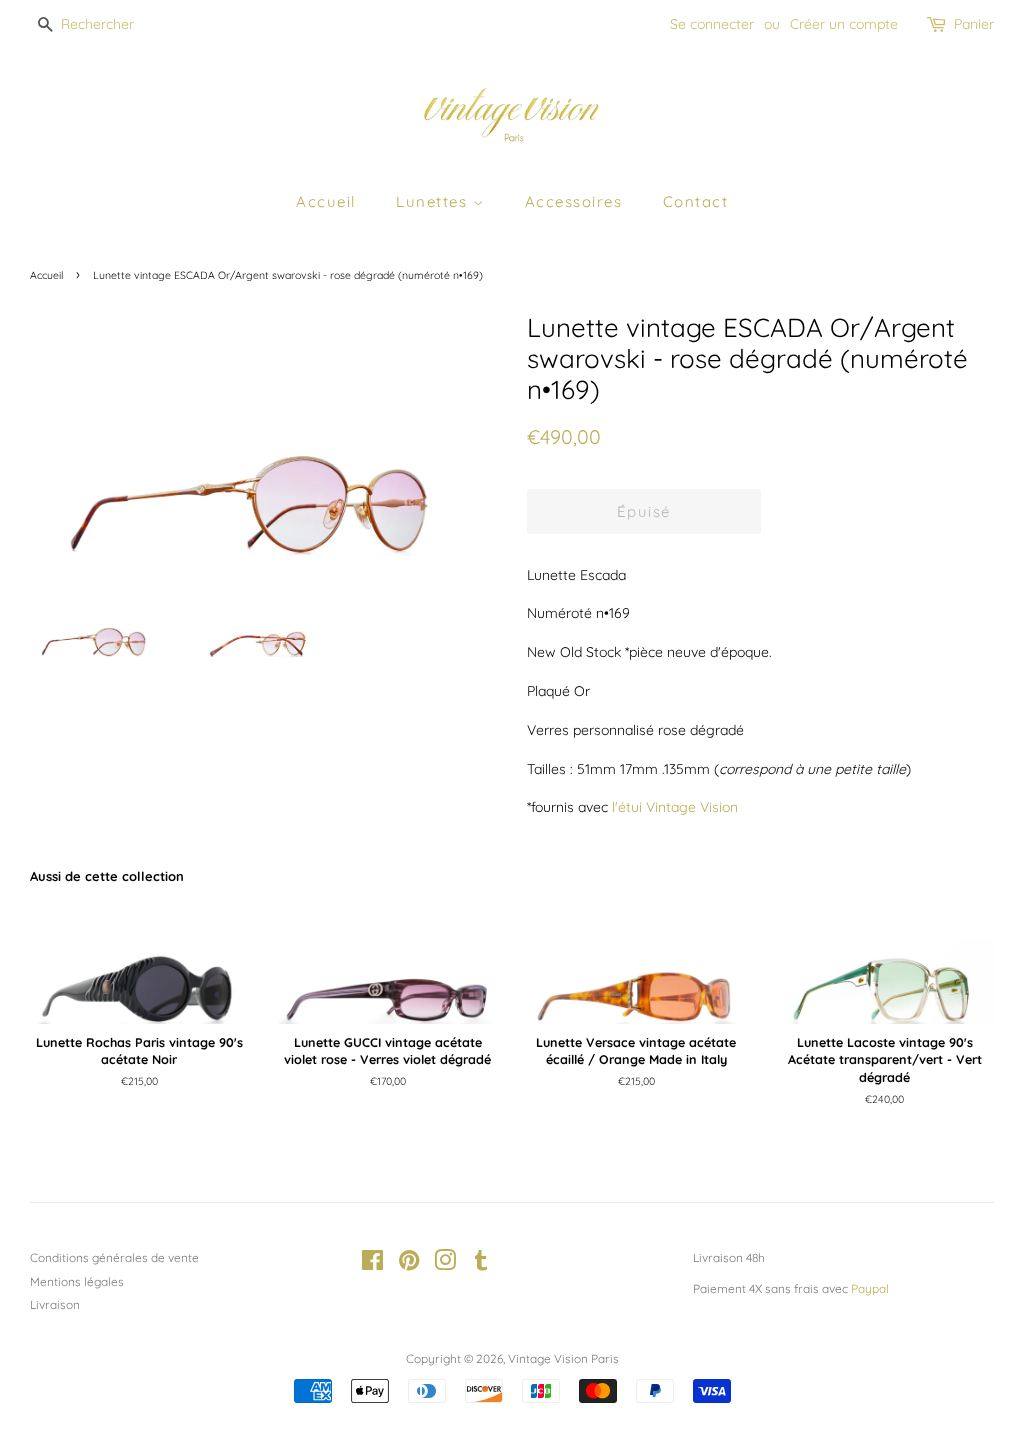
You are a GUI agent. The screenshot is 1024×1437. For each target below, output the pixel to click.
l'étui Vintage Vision (675, 807)
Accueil (326, 201)
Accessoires (574, 201)
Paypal (870, 1288)
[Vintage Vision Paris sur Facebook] (372, 1264)
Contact (696, 201)
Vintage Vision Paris (563, 1358)
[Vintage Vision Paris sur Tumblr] (481, 1264)
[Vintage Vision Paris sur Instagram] (445, 1264)
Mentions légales (77, 1281)
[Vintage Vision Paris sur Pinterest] (409, 1264)
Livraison (55, 1304)
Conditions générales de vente (114, 1257)
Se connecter (712, 24)
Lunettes (434, 201)
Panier (974, 24)
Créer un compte (844, 24)
